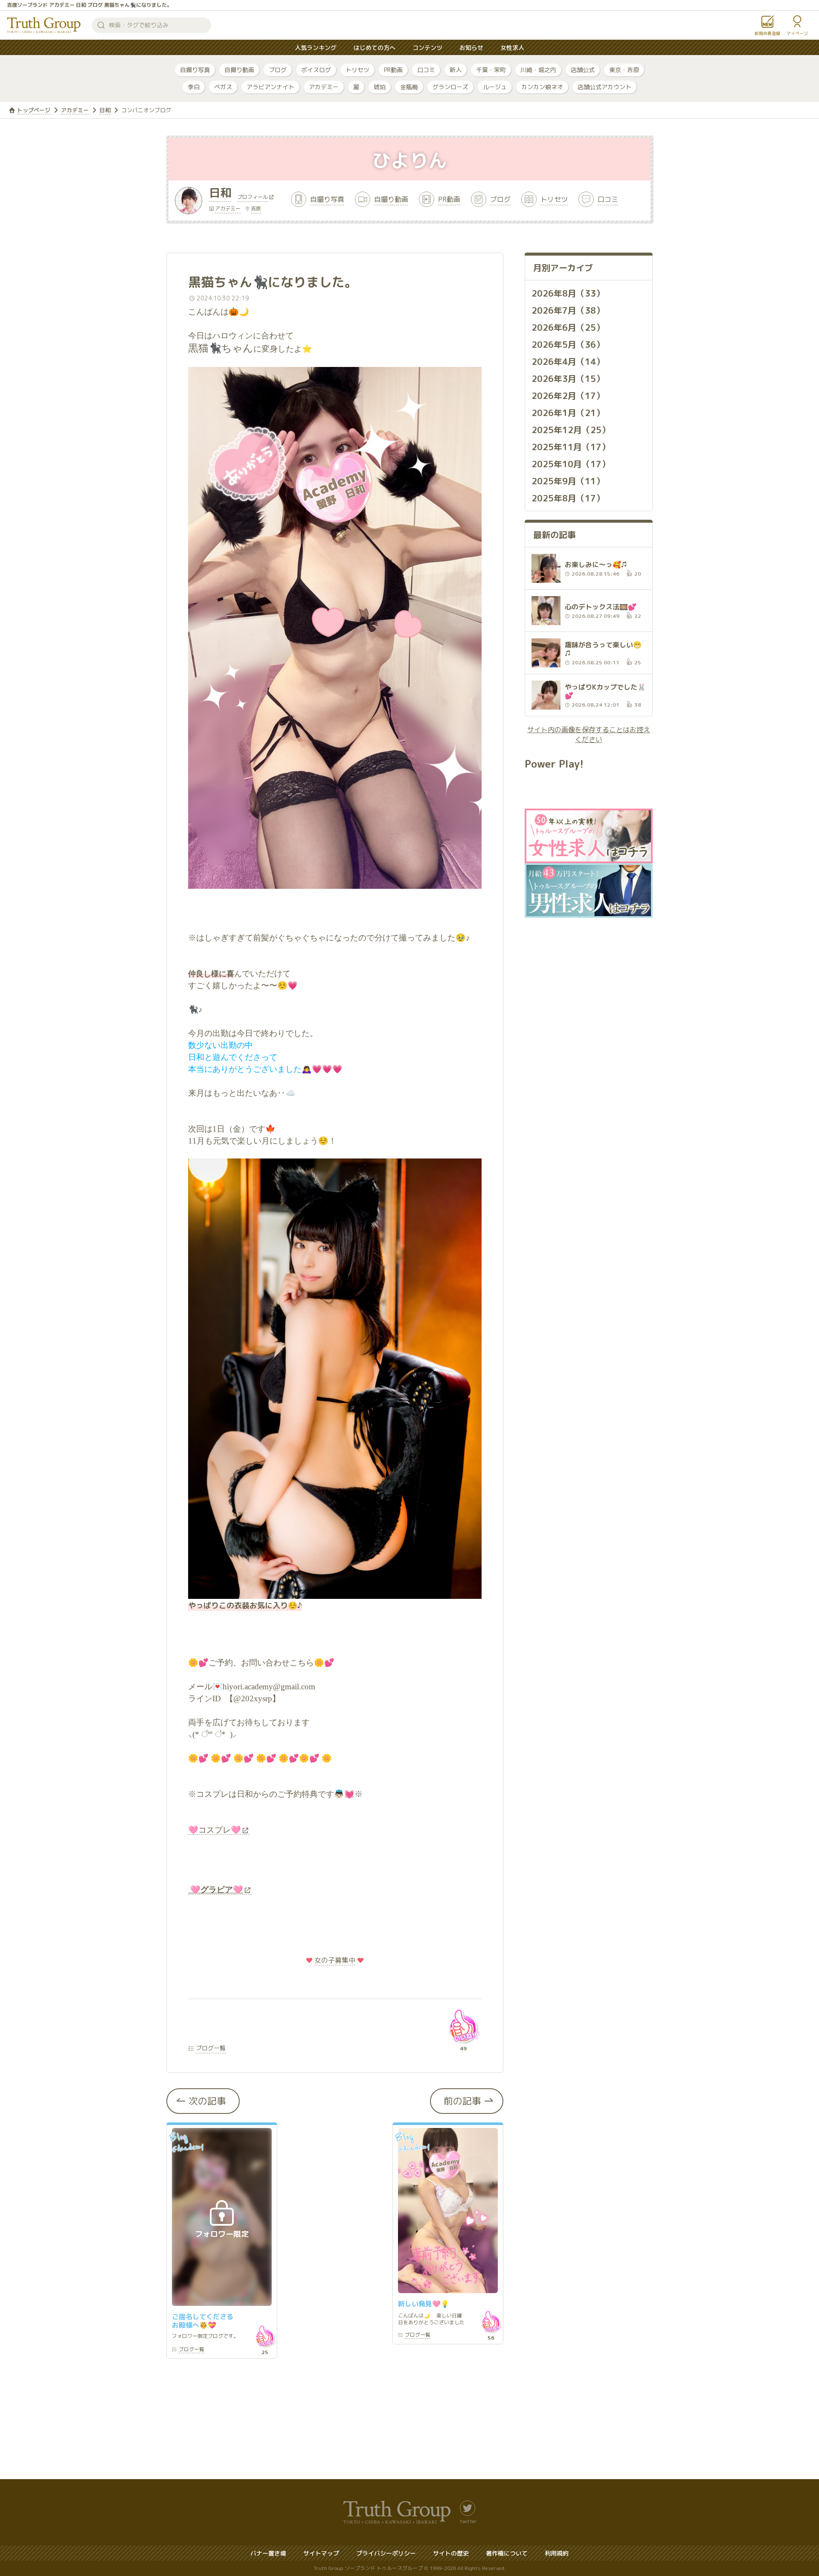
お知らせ (471, 48)
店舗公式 (583, 70)
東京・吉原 (624, 70)
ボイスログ (316, 70)
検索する (101, 25)
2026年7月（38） (568, 310)
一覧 (192, 2350)
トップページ (34, 110)
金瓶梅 (409, 87)
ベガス (223, 87)
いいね (463, 2026)
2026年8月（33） (568, 293)
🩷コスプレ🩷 (215, 1830)
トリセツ (357, 70)
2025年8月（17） (568, 498)
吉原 (256, 208)
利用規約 (557, 2553)
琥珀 (380, 87)
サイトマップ (321, 2553)
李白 (194, 87)
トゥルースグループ (44, 25)
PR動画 (393, 70)
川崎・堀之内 (538, 70)
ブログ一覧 (211, 2048)
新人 (456, 70)
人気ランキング (316, 48)
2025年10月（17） (571, 464)
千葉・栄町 (491, 70)
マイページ (797, 33)
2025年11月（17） (571, 447)
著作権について (507, 2553)
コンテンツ (427, 48)
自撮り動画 (239, 70)
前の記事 (462, 2101)
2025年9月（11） (568, 481)
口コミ (426, 70)
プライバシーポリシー (386, 2553)
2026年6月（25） (568, 327)
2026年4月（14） (568, 361)
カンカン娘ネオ (542, 87)
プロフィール (253, 198)
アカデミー (324, 87)
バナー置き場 (268, 2553)
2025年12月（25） (571, 430)
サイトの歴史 (451, 2553)
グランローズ (450, 87)
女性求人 (512, 48)
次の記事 (207, 2101)
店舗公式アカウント (604, 87)
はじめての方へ (375, 48)
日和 (105, 110)
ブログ (278, 70)
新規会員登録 (767, 33)
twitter (468, 2521)
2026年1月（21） (568, 413)
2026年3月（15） (568, 378)
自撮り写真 (195, 70)
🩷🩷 (216, 1890)
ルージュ (495, 87)
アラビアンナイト (270, 87)
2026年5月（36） (568, 344)
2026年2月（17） (568, 396)
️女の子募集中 (335, 1960)
